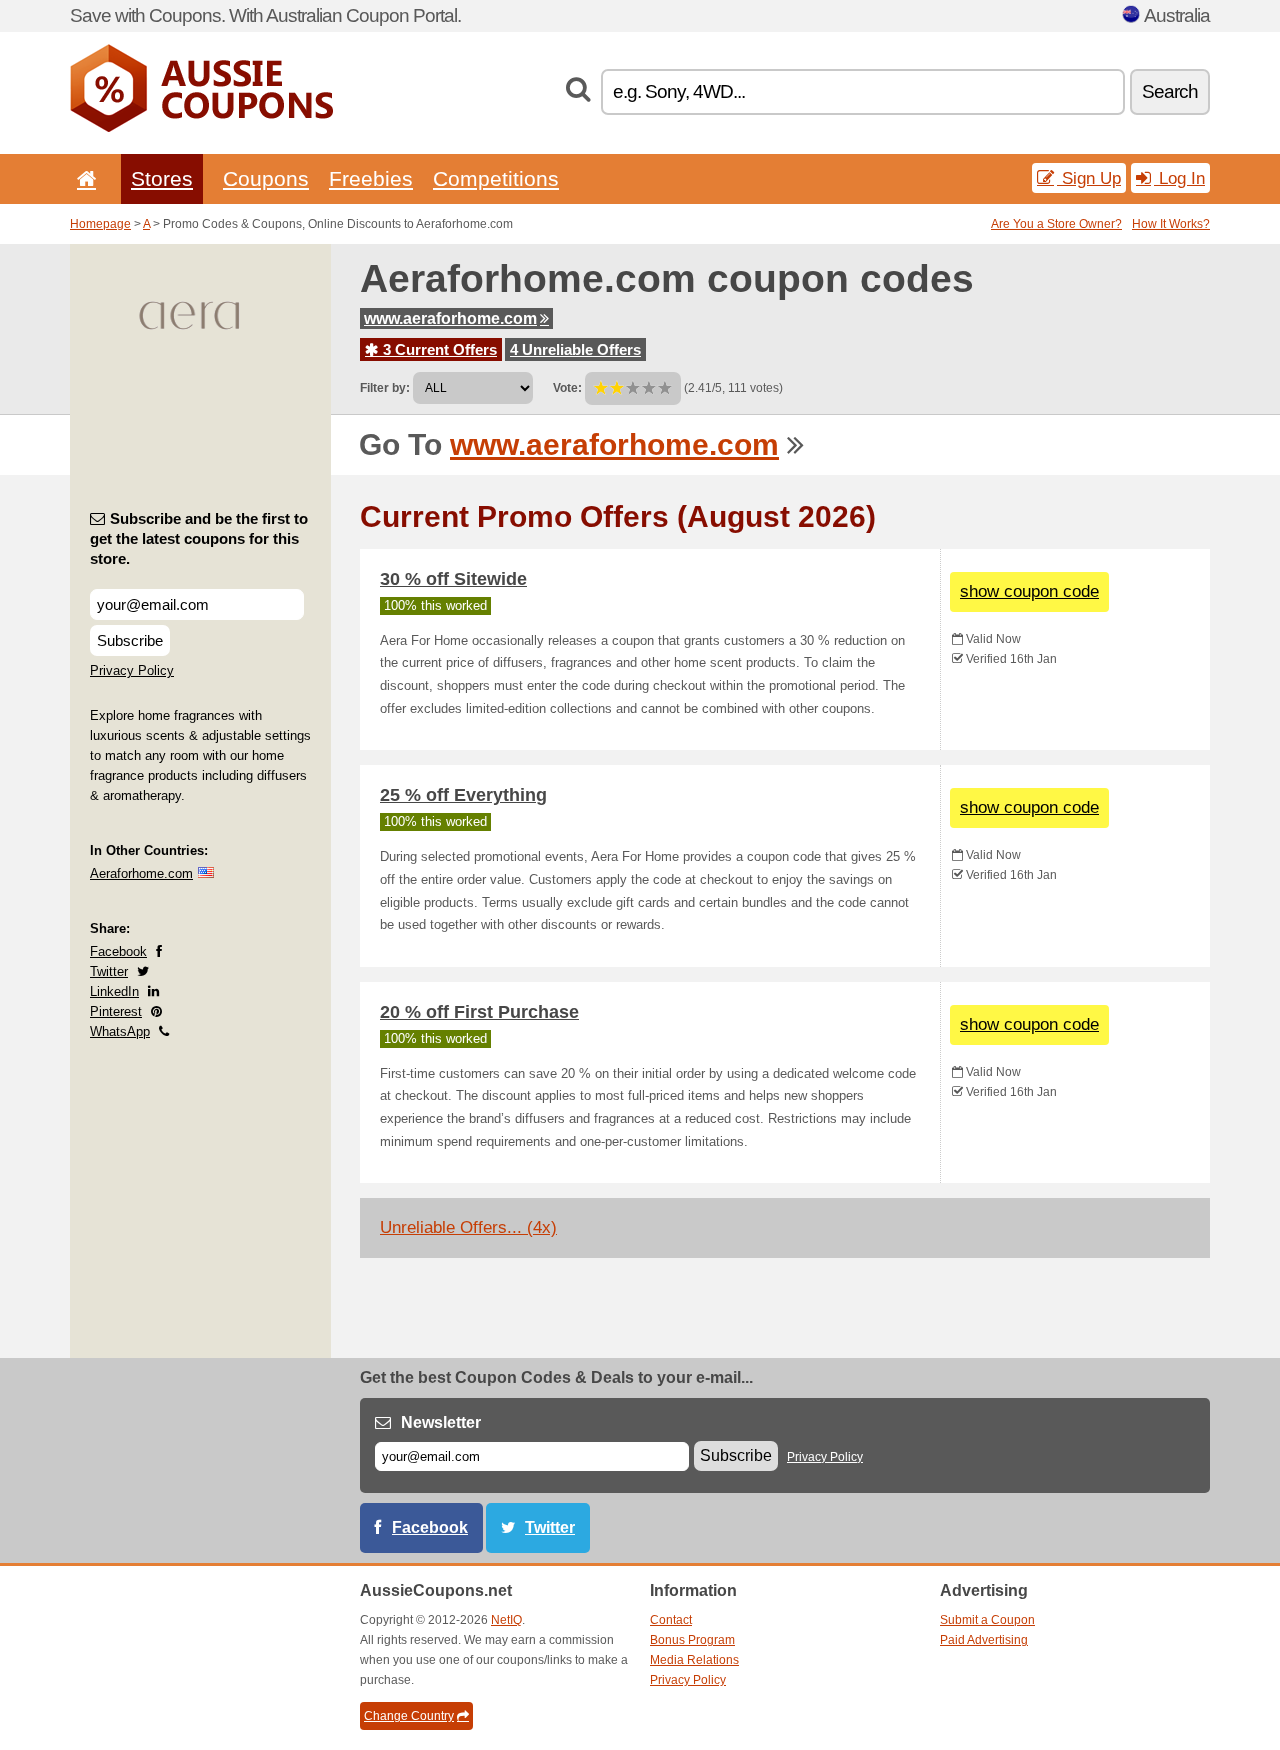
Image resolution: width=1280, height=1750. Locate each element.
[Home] (83, 178)
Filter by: (385, 388)
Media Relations (694, 1660)
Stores (162, 178)
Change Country (409, 1716)
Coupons (266, 178)
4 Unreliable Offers (575, 349)
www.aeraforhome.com (450, 318)
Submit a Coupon (987, 1620)
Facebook (118, 951)
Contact (671, 1620)
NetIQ (506, 1620)
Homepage (100, 224)
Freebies (371, 178)
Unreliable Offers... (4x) (468, 1227)
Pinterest (116, 1011)
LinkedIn (114, 991)
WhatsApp (120, 1031)
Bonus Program (692, 1640)
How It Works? (1171, 224)
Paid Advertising (984, 1640)
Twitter (109, 971)
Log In (1179, 178)
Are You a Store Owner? (1056, 224)
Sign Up (1089, 178)
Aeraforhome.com (141, 873)
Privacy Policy (132, 670)
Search (1170, 91)
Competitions (496, 178)
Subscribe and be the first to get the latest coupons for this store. (199, 538)
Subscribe (130, 640)
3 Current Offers (438, 349)
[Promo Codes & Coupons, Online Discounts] (201, 128)
